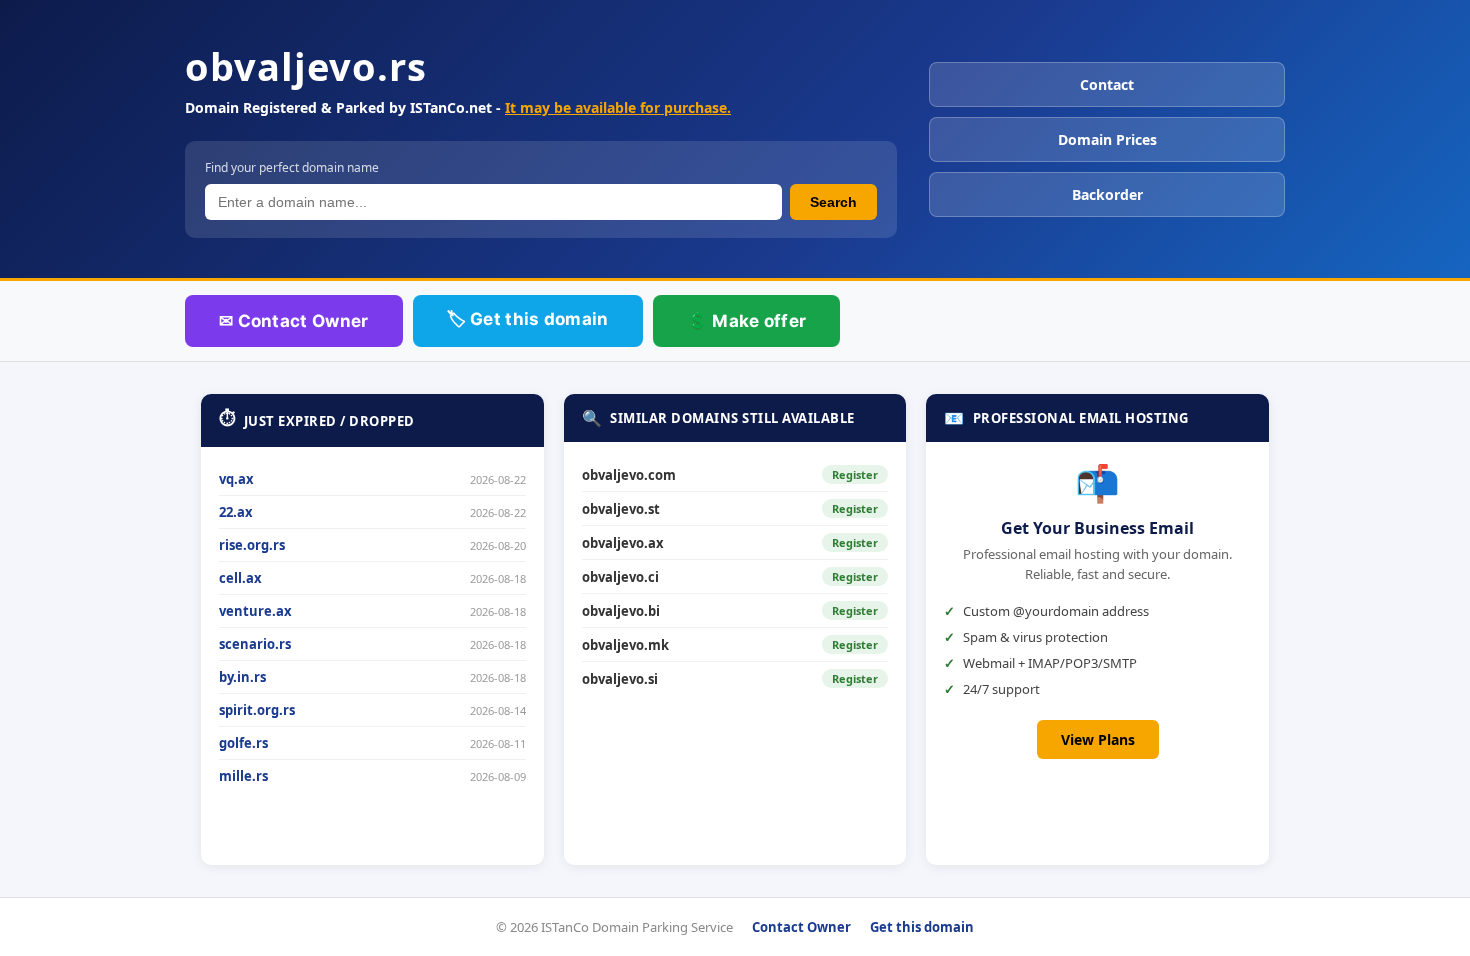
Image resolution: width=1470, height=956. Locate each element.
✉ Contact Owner (294, 321)
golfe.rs (243, 743)
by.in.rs (242, 677)
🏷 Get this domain (528, 319)
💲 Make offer (747, 321)
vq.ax (236, 479)
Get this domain (922, 927)
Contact (1107, 84)
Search (833, 202)
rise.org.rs (252, 545)
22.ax (236, 512)
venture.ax (255, 611)
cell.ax (240, 578)
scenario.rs (255, 644)
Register (855, 474)
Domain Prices (1107, 139)
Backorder (1107, 194)
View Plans (1098, 739)
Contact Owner (801, 927)
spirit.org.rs (257, 710)
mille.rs (243, 776)
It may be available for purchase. (618, 107)
